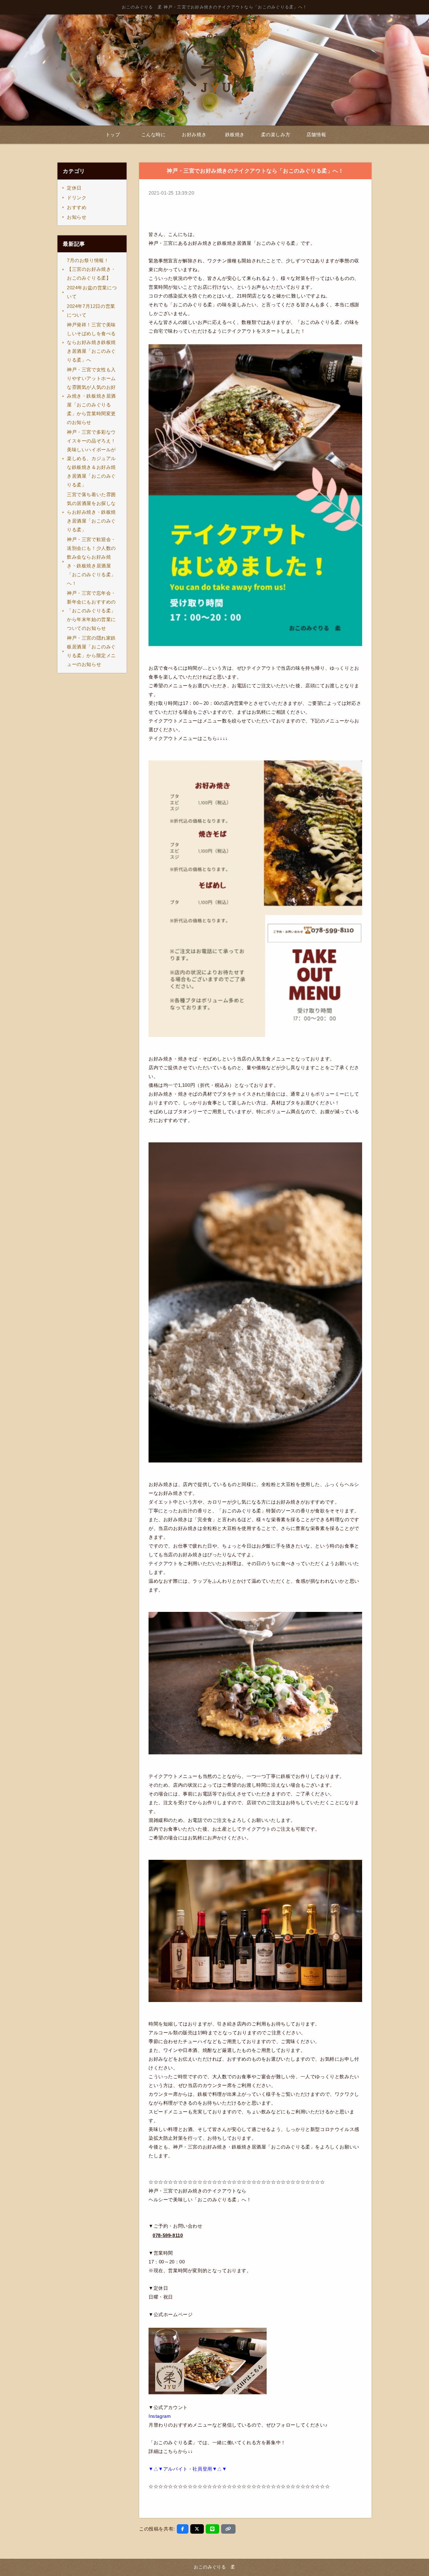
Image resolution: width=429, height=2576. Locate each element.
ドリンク (77, 198)
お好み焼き (194, 134)
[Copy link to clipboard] (228, 2529)
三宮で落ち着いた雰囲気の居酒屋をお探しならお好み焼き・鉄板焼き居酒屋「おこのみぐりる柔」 (91, 512)
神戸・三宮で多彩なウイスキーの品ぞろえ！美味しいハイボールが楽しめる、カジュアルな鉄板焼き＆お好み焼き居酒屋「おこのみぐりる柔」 (91, 458)
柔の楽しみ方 (276, 134)
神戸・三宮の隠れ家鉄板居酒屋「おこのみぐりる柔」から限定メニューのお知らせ (91, 651)
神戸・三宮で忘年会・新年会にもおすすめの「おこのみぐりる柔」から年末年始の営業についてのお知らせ (91, 611)
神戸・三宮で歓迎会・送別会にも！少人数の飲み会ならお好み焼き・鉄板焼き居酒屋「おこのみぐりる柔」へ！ (91, 561)
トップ (113, 134)
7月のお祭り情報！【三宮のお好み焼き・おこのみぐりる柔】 (91, 269)
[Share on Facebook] (183, 2529)
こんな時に (154, 134)
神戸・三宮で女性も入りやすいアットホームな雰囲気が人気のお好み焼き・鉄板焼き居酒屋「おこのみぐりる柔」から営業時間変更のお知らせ (91, 396)
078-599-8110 (168, 2235)
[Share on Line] (212, 2529)
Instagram (160, 2416)
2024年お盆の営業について (92, 292)
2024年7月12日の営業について (91, 311)
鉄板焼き (235, 134)
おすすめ (77, 207)
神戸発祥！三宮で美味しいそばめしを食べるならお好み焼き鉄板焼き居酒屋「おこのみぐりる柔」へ (91, 342)
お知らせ (77, 217)
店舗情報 (316, 134)
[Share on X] (197, 2529)
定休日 (74, 188)
